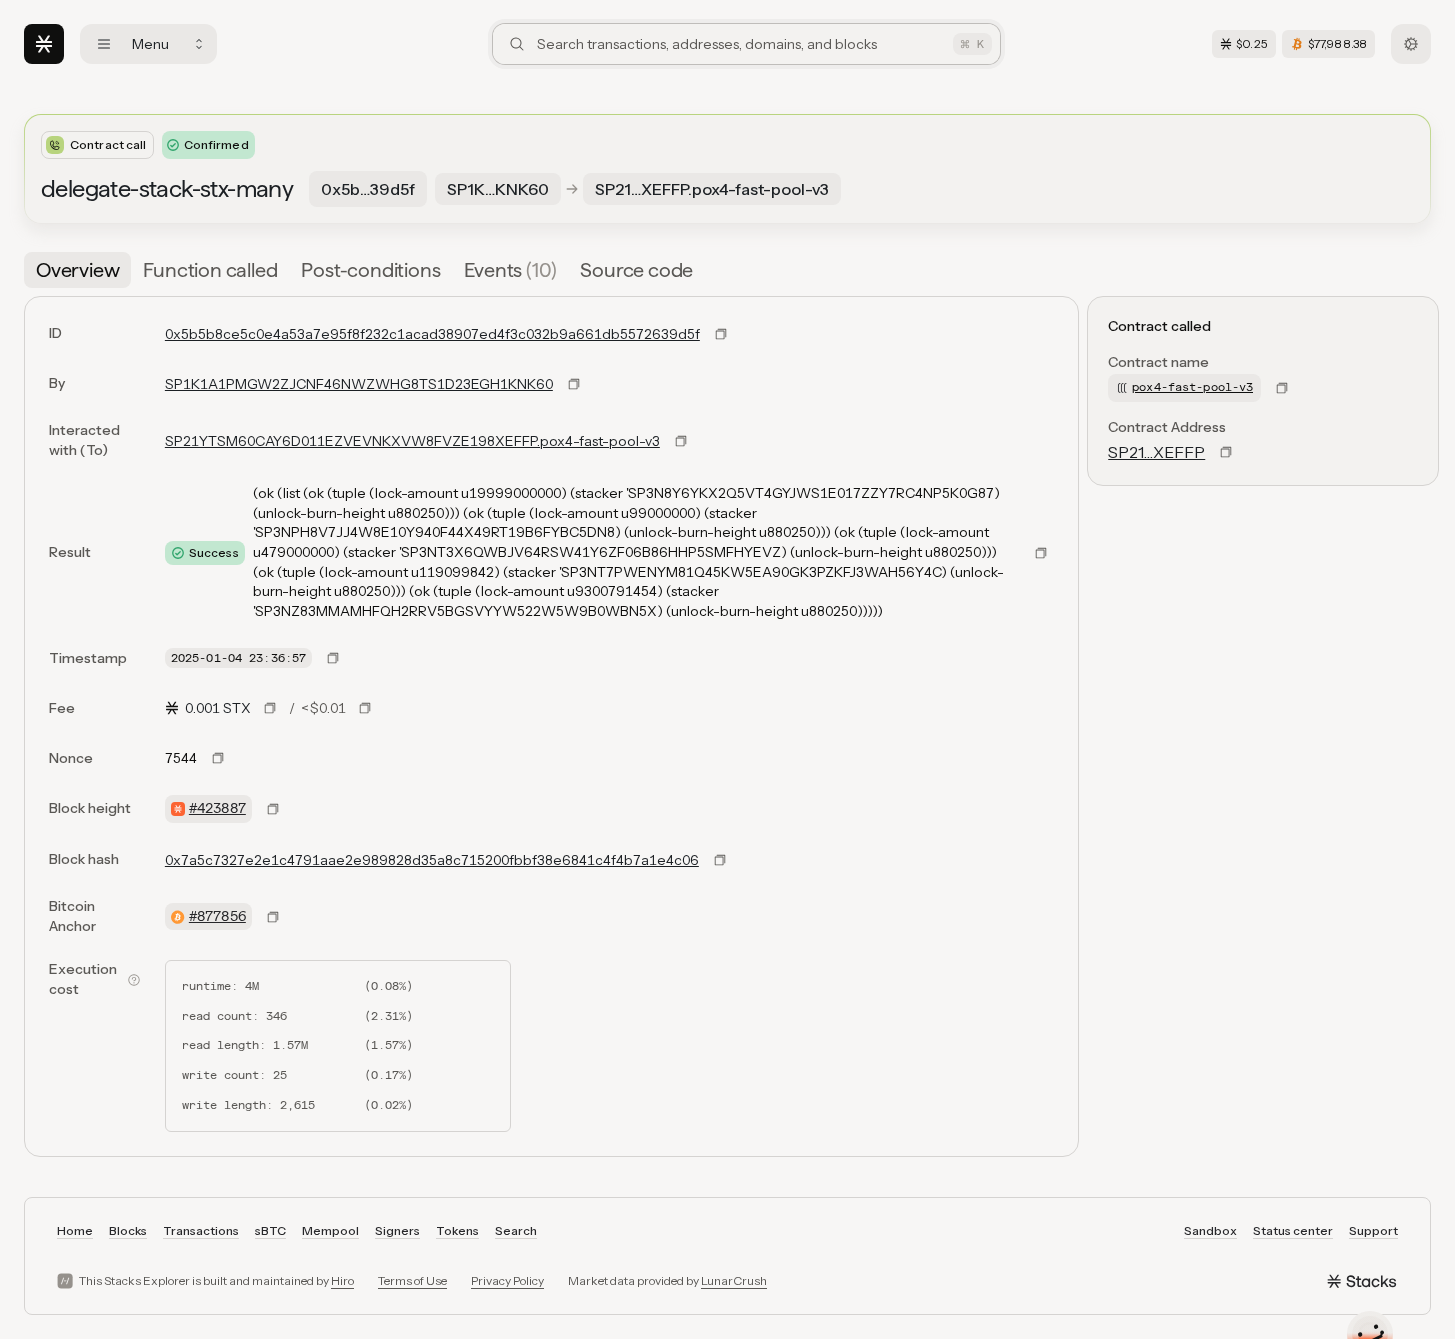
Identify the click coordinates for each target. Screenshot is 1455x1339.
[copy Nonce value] (218, 758)
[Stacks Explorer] (44, 44)
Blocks (128, 1230)
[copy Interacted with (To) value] (681, 441)
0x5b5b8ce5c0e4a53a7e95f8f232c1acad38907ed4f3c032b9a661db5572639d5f (432, 334)
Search (516, 1230)
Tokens (457, 1230)
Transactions (201, 1230)
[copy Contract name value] (1282, 388)
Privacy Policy (507, 1280)
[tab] (77, 270)
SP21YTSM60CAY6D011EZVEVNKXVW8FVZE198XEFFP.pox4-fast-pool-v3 (412, 441)
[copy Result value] (1041, 553)
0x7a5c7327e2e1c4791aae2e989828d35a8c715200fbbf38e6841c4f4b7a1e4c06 (432, 860)
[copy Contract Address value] (1226, 452)
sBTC (270, 1230)
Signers (397, 1230)
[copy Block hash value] (720, 860)
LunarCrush (734, 1280)
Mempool (330, 1230)
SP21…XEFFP (1156, 452)
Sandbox (1210, 1230)
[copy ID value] (721, 334)
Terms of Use (412, 1280)
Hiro (342, 1280)
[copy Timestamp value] (333, 658)
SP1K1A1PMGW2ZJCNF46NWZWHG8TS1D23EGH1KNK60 (359, 384)
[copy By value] (574, 384)
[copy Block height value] (273, 809)
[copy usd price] (365, 708)
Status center (1293, 1230)
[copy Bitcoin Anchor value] (273, 917)
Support (1373, 1230)
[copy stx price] (270, 708)
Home (75, 1230)
